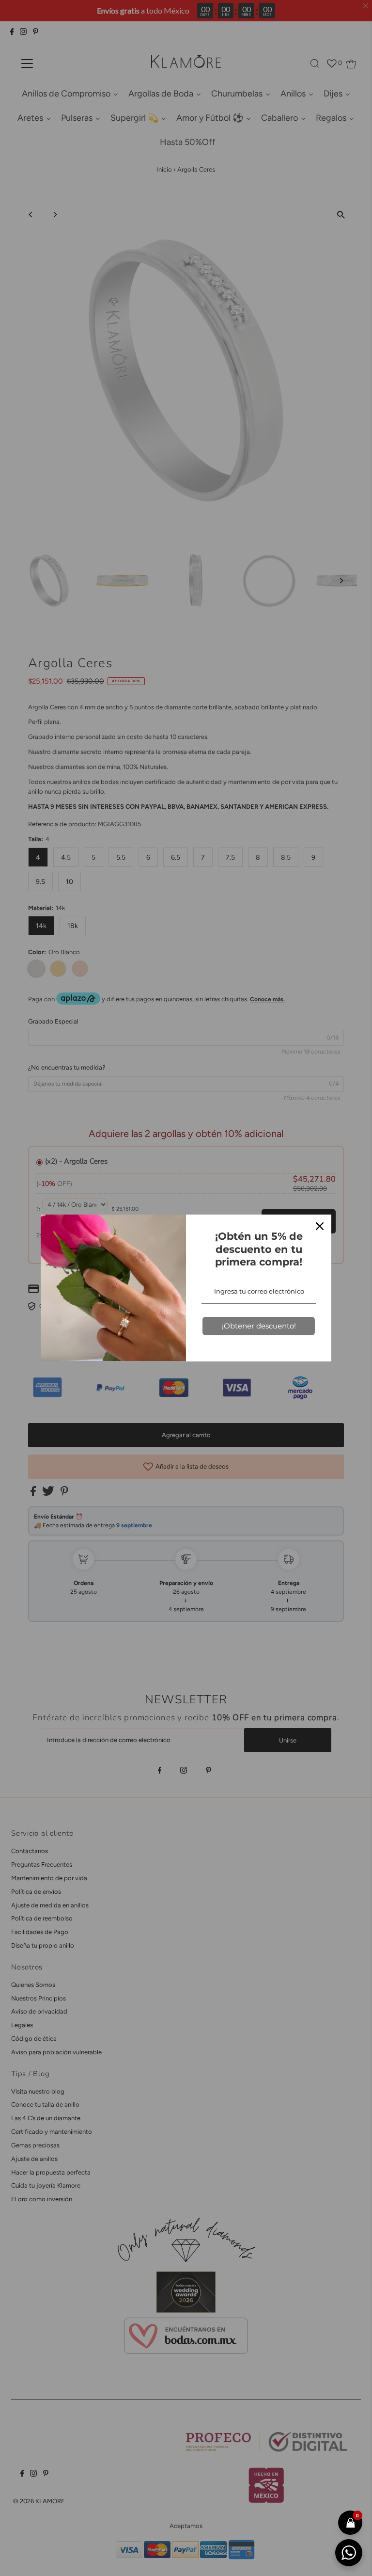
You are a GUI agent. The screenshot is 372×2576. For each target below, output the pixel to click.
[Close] (320, 1226)
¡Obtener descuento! (259, 1326)
